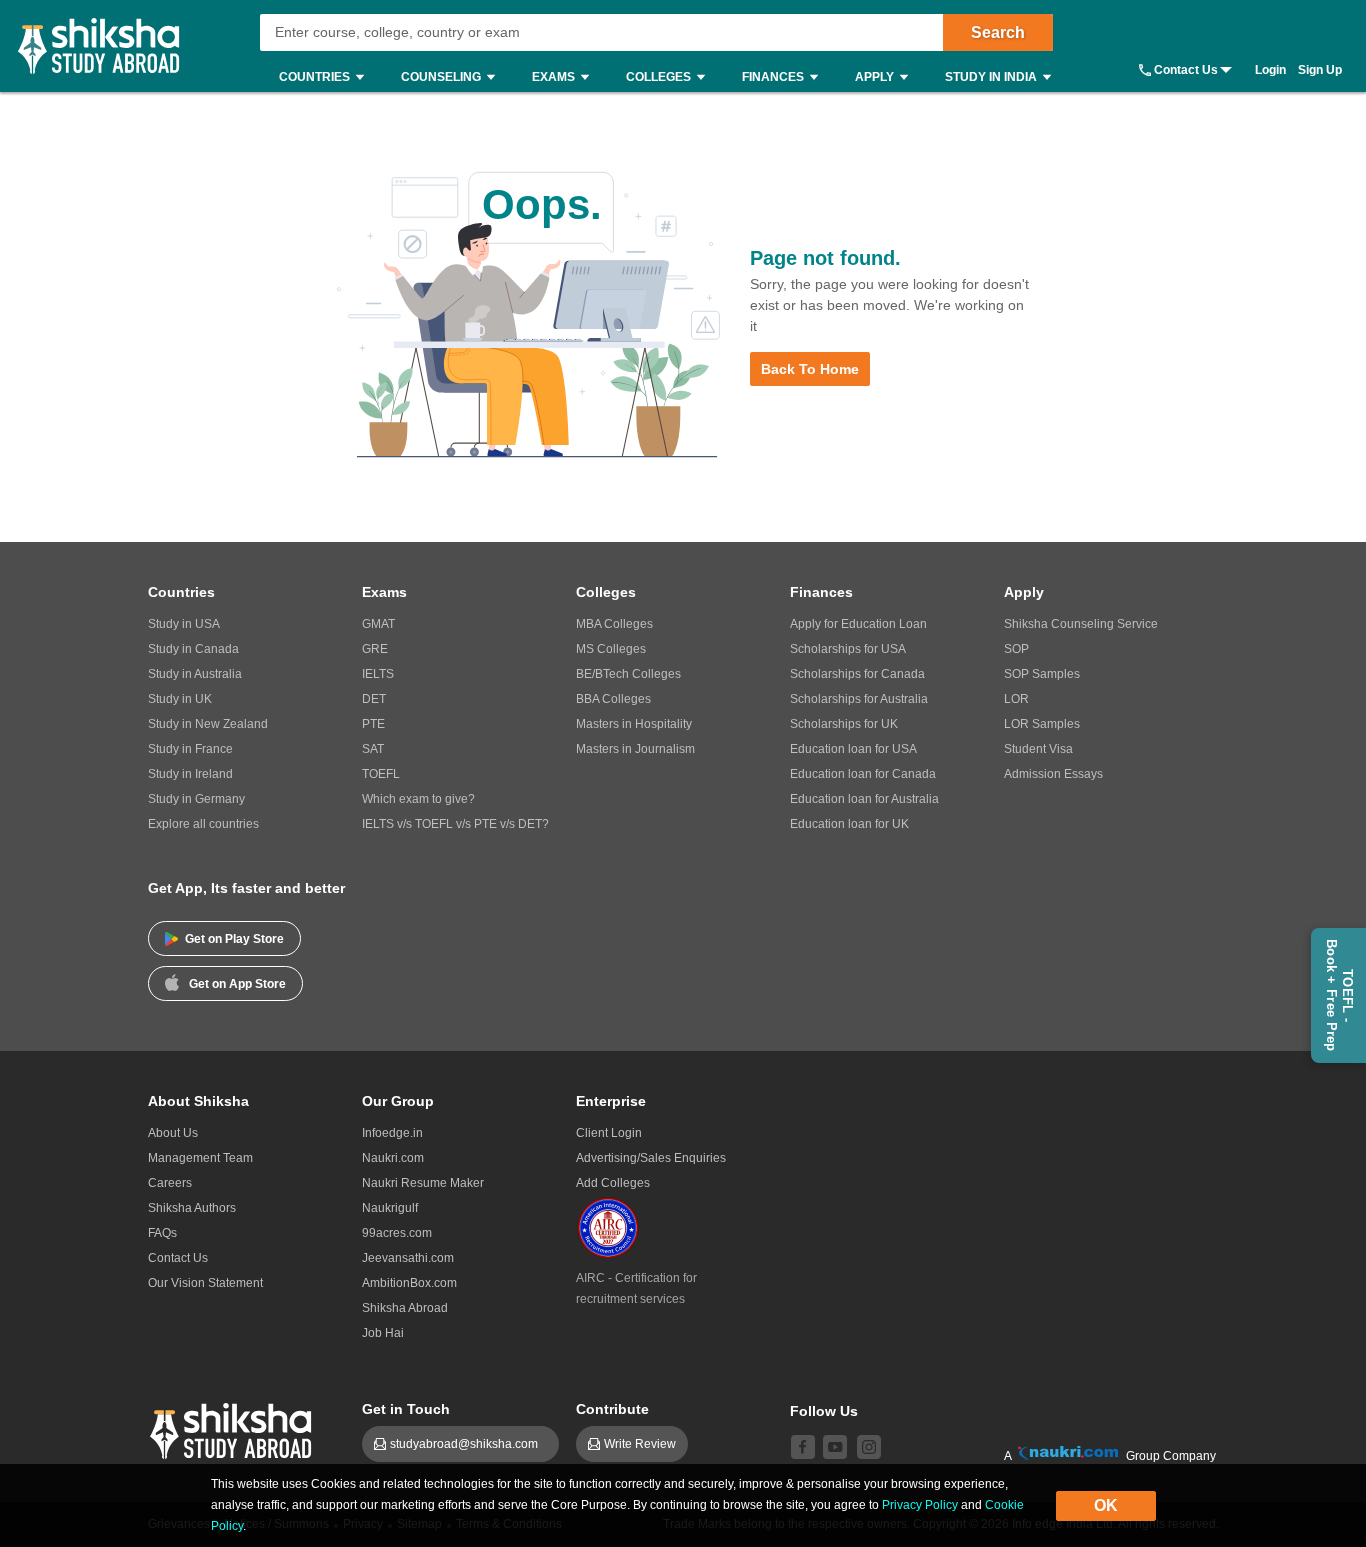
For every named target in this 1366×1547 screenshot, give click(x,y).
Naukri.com (393, 1158)
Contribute (612, 1409)
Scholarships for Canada (857, 674)
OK (1106, 1505)
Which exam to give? (418, 799)
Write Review (640, 1444)
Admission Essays (1053, 774)
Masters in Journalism (635, 749)
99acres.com (397, 1233)
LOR (1016, 699)
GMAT (378, 624)
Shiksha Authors (192, 1208)
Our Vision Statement (205, 1283)
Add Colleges (613, 1183)
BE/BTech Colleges (628, 674)
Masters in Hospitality (634, 724)
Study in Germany (196, 799)
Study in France (190, 749)
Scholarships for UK (844, 724)
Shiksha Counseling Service (1081, 624)
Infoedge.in (392, 1133)
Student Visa (1038, 749)
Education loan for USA (853, 749)
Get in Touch (406, 1409)
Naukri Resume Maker (423, 1183)
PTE (373, 724)
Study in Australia (195, 674)
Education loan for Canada (863, 774)
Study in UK (180, 699)
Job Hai (383, 1333)
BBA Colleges (613, 699)
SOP (1016, 649)
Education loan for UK (849, 824)
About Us (173, 1133)
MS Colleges (611, 649)
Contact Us (1186, 70)
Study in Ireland (190, 774)
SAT (373, 749)
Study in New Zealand (208, 724)
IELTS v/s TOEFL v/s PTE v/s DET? (455, 824)
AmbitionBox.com (409, 1283)
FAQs (162, 1233)
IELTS (378, 674)
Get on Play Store (234, 939)
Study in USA (184, 624)
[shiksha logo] (233, 1428)
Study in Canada (193, 649)
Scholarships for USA (848, 649)
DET (374, 699)
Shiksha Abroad (405, 1308)
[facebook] (803, 1447)
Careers (170, 1183)
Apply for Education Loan (858, 624)
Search (998, 32)
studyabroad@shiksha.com (468, 1444)
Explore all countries (203, 824)
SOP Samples (1042, 674)
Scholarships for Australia (859, 699)
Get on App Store (237, 984)
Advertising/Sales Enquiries (651, 1158)
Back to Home (810, 369)
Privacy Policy (920, 1505)
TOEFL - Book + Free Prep (1339, 995)
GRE (375, 649)
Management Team (200, 1158)
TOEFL (381, 774)
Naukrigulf (390, 1208)
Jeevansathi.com (408, 1258)
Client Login (609, 1133)
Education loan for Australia (864, 799)
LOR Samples (1042, 724)
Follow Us (824, 1411)
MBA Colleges (614, 624)
